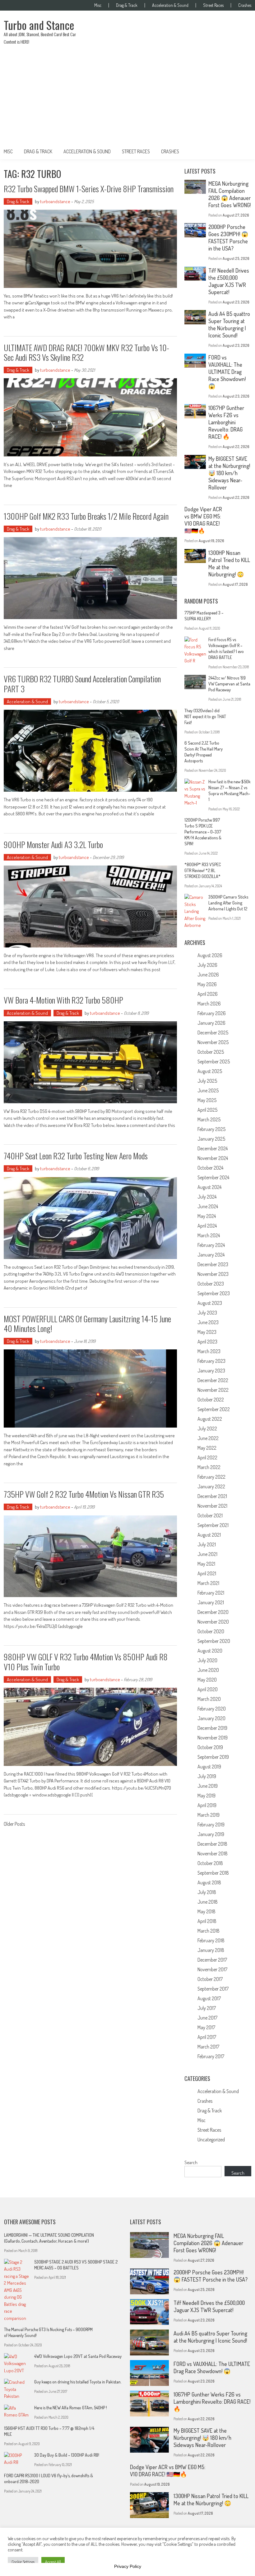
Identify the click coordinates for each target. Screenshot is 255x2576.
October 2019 (210, 1747)
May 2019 (206, 1796)
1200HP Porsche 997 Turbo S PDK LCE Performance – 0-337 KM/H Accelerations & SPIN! (203, 832)
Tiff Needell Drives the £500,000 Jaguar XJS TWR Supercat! (229, 281)
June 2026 (208, 975)
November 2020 (213, 1622)
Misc (98, 5)
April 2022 (207, 1457)
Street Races (213, 5)
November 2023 (213, 1274)
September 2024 (213, 1177)
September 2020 (214, 1641)
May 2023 (207, 1332)
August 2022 (210, 1419)
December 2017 (212, 1960)
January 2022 (211, 1486)
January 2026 (211, 1023)
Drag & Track (127, 5)
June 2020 (208, 1670)
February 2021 (211, 1593)
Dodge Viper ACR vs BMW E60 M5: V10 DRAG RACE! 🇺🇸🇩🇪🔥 (203, 520)
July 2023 (207, 1313)
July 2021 (207, 1544)
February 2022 (211, 1477)
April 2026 (208, 994)
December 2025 (213, 1033)
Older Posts (14, 1825)
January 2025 (211, 1139)
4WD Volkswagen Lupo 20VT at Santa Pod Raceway (78, 2356)
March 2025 (209, 1119)
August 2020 (210, 1651)
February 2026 (212, 1013)
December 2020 (213, 1612)
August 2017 (209, 1998)
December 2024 (213, 1148)
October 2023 (211, 1284)
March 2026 (209, 1004)
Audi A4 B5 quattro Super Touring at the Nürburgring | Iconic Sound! (229, 324)
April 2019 (207, 1805)
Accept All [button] (53, 2562)
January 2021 (211, 1602)
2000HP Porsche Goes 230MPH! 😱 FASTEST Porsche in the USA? (228, 238)
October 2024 (210, 1168)
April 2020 (208, 1689)
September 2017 (213, 1989)
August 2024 (209, 1187)
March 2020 (209, 1699)
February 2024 (211, 1245)
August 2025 (210, 1071)
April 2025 (207, 1110)
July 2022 (207, 1429)
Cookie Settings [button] (23, 2562)
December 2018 (212, 1844)
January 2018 (211, 1950)
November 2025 (213, 1042)
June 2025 (208, 1090)
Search (191, 2162)
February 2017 (211, 2056)
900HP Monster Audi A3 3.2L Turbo (53, 844)
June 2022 (208, 1438)
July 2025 (207, 1081)
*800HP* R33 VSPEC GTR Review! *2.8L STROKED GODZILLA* (203, 870)
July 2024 (207, 1197)
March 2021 (208, 1583)
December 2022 (213, 1380)
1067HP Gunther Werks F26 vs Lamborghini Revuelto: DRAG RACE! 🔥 (226, 422)
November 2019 (213, 1738)
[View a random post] (242, 151)
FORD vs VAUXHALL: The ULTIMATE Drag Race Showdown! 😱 (227, 372)
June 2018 (208, 1902)
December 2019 (212, 1728)
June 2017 (207, 2018)
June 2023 (208, 1322)
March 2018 (209, 1931)
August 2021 (209, 1535)
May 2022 (207, 1448)
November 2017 (212, 1969)
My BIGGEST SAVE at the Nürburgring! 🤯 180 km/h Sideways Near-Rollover (229, 473)
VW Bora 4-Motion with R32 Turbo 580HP (63, 1000)
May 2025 (207, 1100)
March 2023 (209, 1351)
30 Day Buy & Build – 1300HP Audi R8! (67, 2455)
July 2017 (207, 2008)
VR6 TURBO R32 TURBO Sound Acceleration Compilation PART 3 (82, 684)
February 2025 (211, 1129)
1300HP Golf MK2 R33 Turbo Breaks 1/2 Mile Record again (86, 516)
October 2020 (211, 1631)
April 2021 (207, 1573)
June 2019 (208, 1786)
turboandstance (55, 201)
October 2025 (211, 1052)
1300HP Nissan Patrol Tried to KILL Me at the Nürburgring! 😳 (211, 2500)
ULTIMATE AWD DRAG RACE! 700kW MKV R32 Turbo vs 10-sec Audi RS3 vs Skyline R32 (86, 352)
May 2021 (206, 1564)
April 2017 (207, 2037)
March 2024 (209, 1235)
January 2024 (211, 1255)
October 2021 (210, 1515)
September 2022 (214, 1409)
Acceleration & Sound (170, 5)
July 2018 (207, 1892)
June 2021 (207, 1554)
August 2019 (209, 1767)
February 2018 (211, 1940)
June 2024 (208, 1206)
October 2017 (210, 1979)
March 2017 (208, 2047)
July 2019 (207, 1776)
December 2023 (213, 1264)
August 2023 (210, 1303)
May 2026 (207, 984)
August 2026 (210, 955)
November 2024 (213, 1158)
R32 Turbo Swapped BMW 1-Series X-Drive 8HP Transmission (89, 189)
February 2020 (212, 1709)
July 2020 (207, 1660)
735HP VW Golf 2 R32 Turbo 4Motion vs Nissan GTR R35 (84, 1494)
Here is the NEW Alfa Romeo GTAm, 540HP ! (71, 2408)
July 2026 (207, 965)
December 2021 (212, 1496)
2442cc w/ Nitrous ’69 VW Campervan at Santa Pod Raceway (229, 684)
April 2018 (207, 1921)
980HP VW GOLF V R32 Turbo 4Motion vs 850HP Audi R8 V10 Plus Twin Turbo (86, 1662)
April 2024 (207, 1226)
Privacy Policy (128, 2566)
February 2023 (211, 1361)
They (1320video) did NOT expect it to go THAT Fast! (205, 716)
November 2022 (213, 1390)
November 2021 (212, 1506)
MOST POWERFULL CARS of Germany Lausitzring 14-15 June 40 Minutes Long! (87, 1324)
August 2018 (209, 1882)
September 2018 (213, 1873)
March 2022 (209, 1467)
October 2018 (210, 1863)
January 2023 (211, 1371)
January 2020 (211, 1718)
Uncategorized (211, 2140)
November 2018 (213, 1853)
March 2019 (209, 1815)
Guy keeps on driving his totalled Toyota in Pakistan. (78, 2382)
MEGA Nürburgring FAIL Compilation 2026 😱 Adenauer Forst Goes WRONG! (229, 194)
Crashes (245, 5)
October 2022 (211, 1400)
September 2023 (214, 1293)
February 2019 (211, 1825)
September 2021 (213, 1525)
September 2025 (214, 1061)
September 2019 (213, 1757)
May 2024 (207, 1216)
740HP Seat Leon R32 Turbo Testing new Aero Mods (76, 1156)
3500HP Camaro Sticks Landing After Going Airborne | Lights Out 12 (228, 903)
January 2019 (211, 1834)
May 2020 (207, 1680)
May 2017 (206, 2027)
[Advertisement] (127, 97)
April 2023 (207, 1342)
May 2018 (206, 1911)
